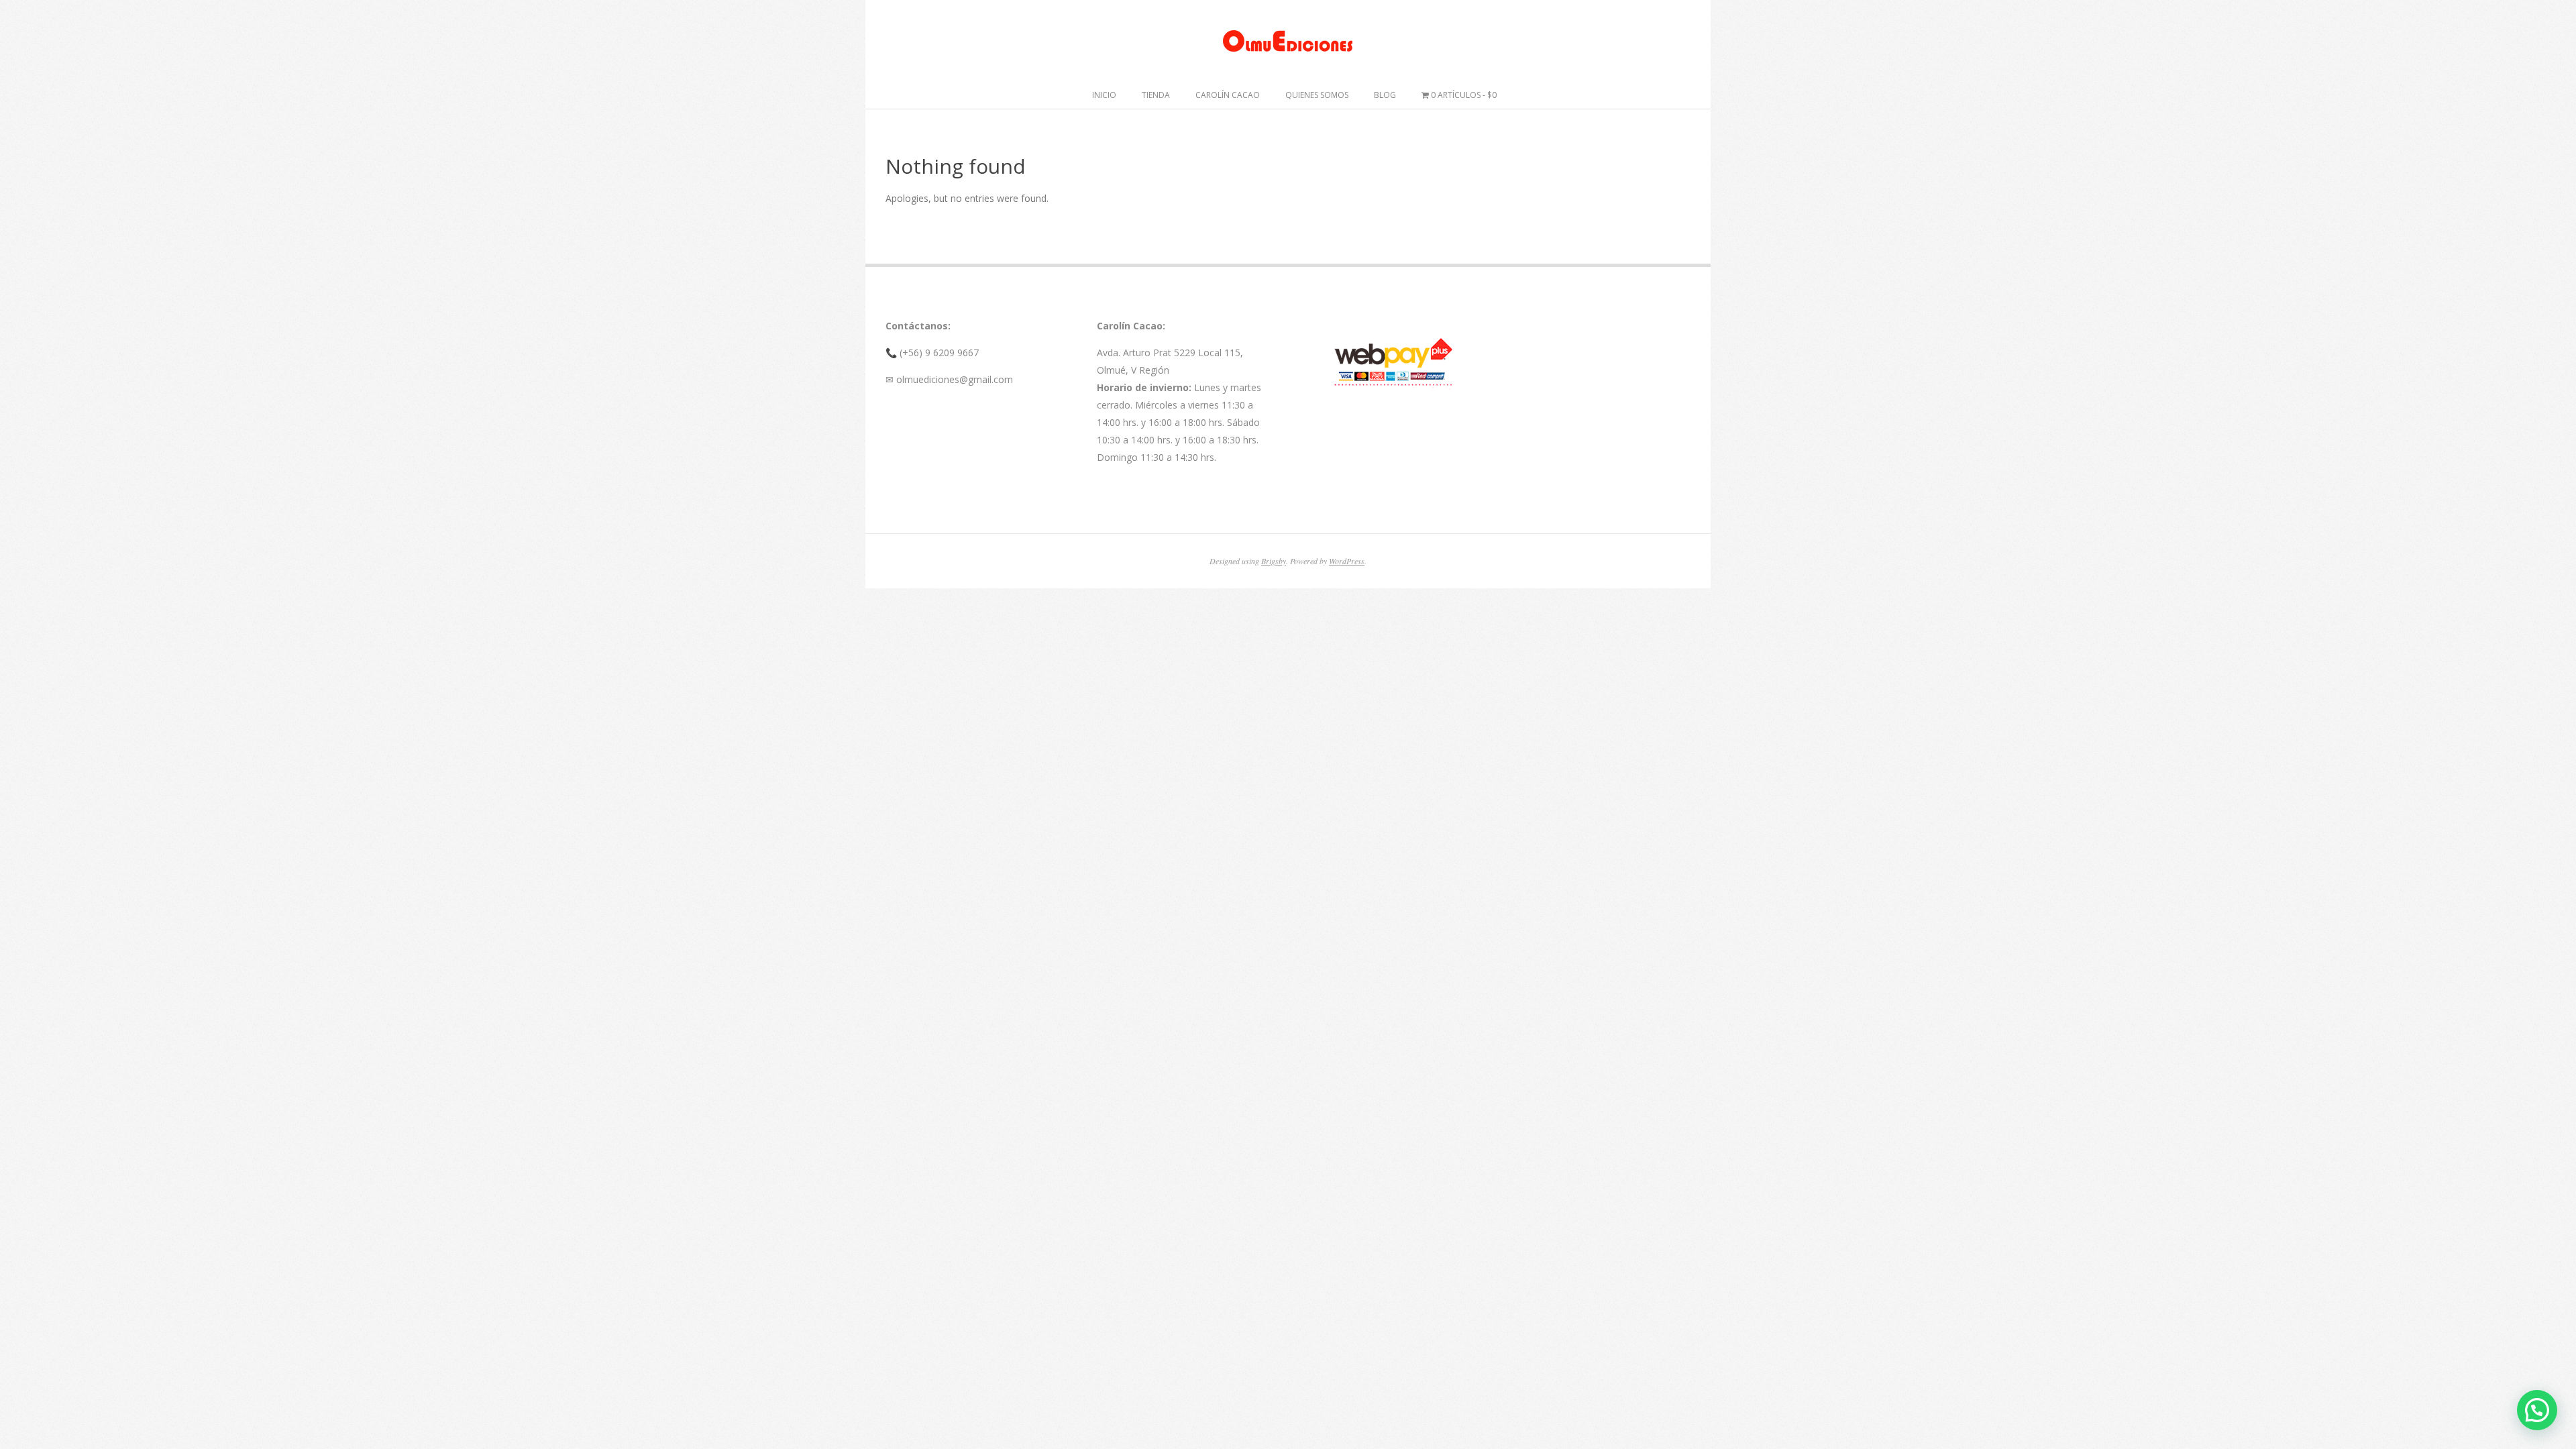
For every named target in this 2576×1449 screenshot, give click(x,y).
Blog (1385, 95)
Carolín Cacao (1228, 95)
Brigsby (1274, 561)
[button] (2537, 1410)
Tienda (1156, 95)
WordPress (1347, 561)
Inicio (1104, 95)
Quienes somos (1317, 95)
